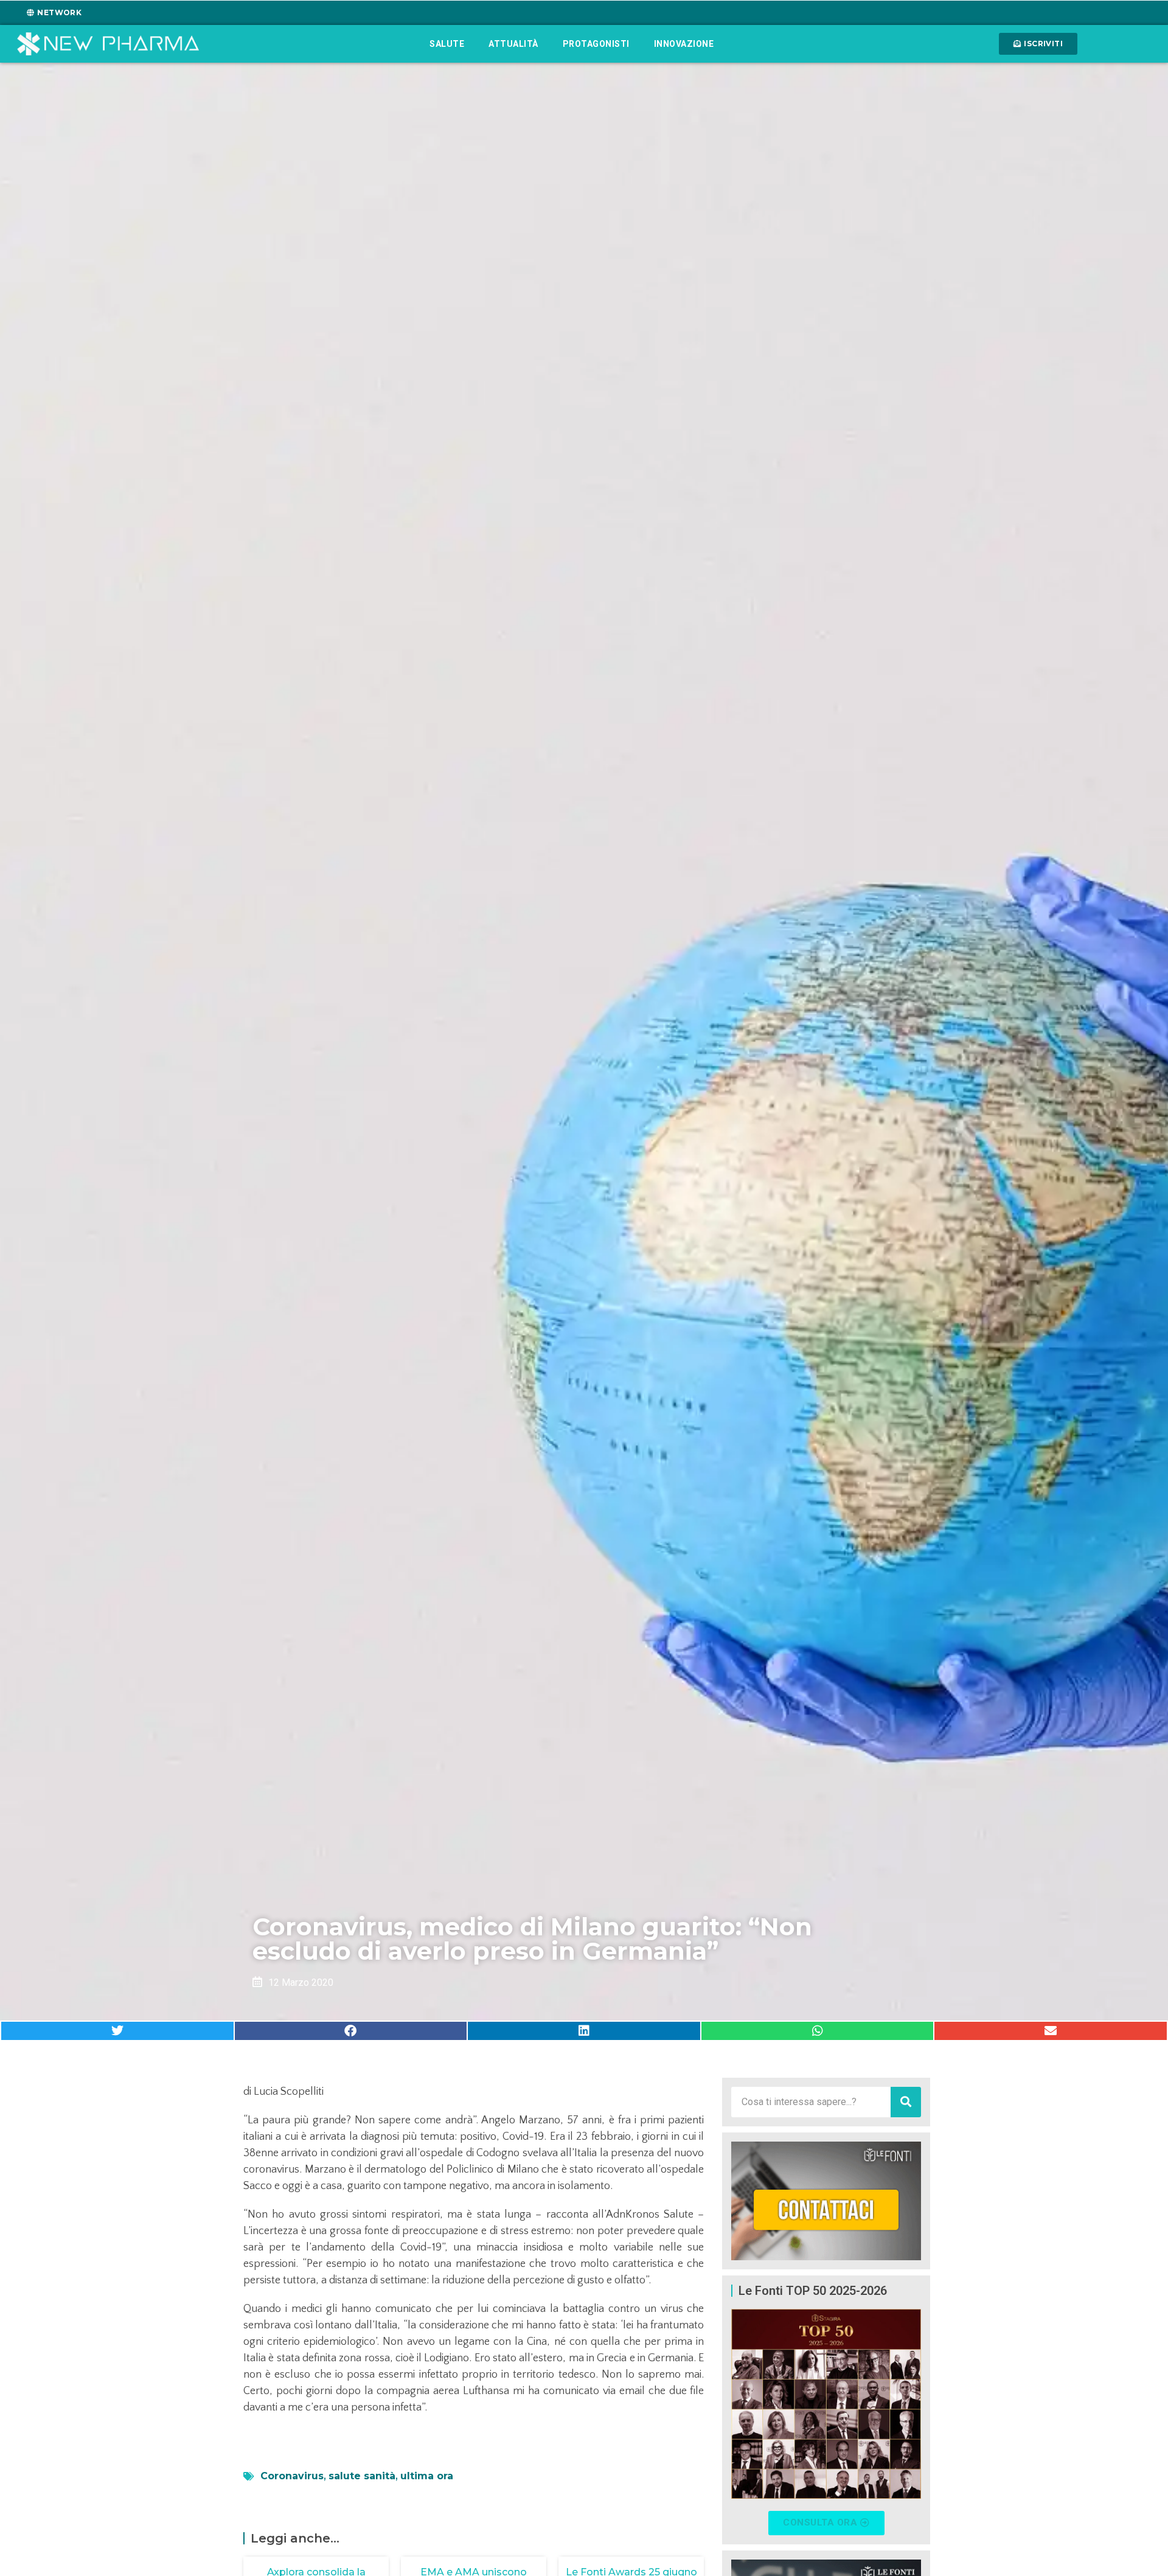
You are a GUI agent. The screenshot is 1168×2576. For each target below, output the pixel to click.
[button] (117, 2031)
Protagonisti (596, 44)
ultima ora (427, 2476)
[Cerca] (906, 2102)
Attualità (513, 44)
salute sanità (362, 2476)
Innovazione (684, 44)
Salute (447, 44)
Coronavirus (292, 2476)
